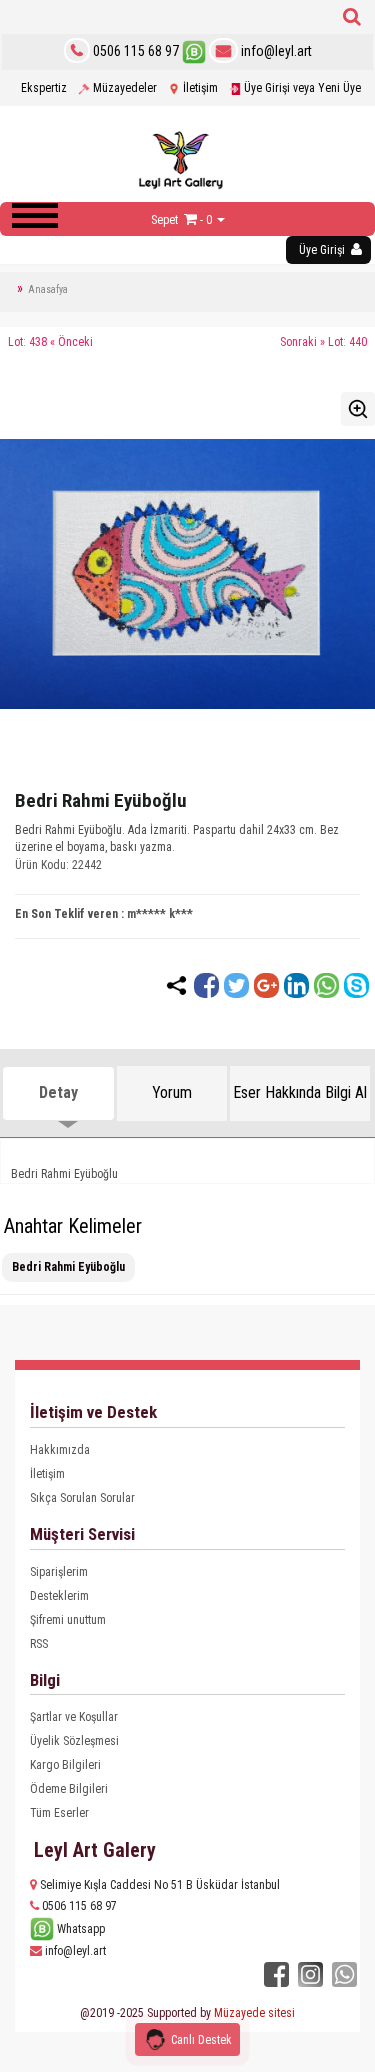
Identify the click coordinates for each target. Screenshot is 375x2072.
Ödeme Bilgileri (69, 1789)
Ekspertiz (44, 88)
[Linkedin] (296, 985)
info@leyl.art (275, 51)
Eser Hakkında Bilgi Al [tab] (300, 1092)
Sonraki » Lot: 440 (323, 342)
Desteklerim (59, 1596)
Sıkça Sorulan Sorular (82, 1498)
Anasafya (48, 289)
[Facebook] (206, 985)
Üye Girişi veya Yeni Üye (301, 88)
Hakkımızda (60, 1450)
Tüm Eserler (59, 1813)
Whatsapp (79, 1929)
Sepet (164, 220)
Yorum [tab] (172, 1092)
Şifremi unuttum (68, 1620)
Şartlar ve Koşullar (74, 1717)
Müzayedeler (123, 88)
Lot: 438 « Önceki (50, 342)
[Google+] (266, 985)
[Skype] (356, 985)
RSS (39, 1644)
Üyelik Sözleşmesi (74, 1741)
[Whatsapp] (326, 985)
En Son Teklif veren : (69, 914)
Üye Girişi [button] (323, 250)
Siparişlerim (59, 1572)
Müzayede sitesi (254, 2013)
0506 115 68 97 (136, 51)
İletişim (199, 88)
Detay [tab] (58, 1092)
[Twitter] (236, 985)
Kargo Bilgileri (65, 1765)
